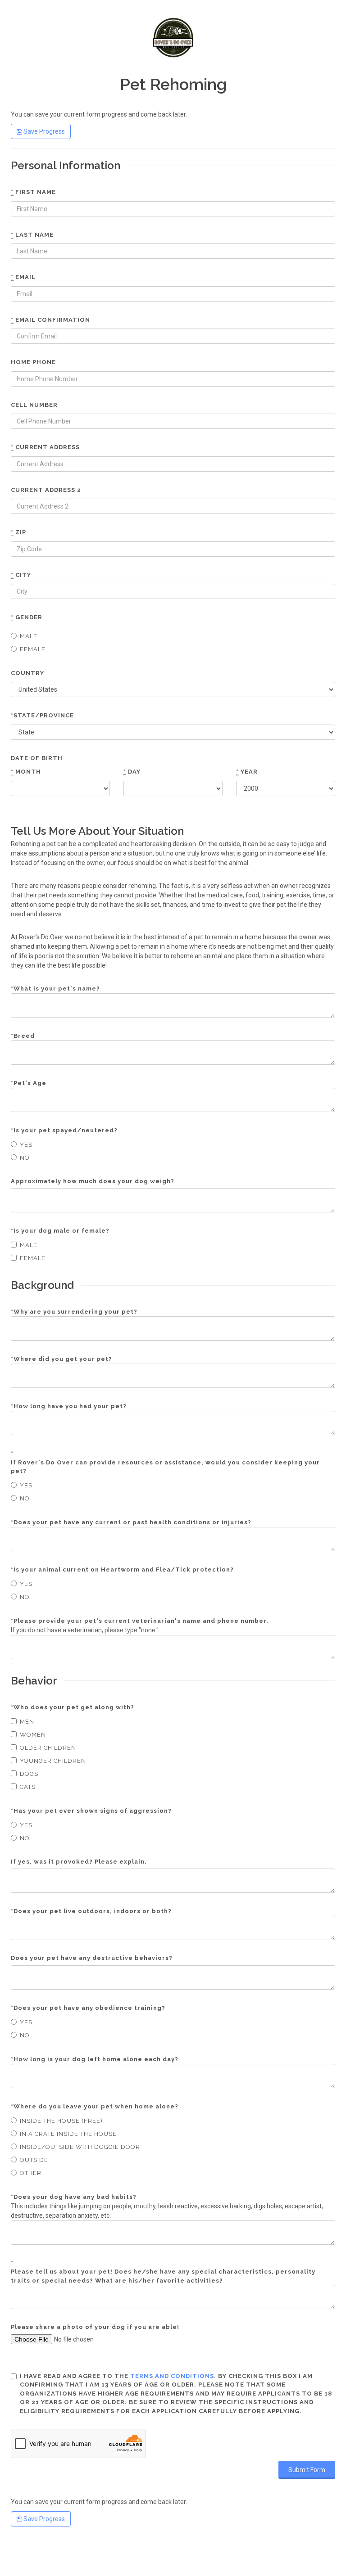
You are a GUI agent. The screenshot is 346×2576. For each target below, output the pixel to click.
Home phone (33, 362)
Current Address (45, 447)
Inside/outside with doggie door (80, 2147)
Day (132, 772)
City (21, 575)
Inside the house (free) (61, 2121)
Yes (26, 1145)
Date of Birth (37, 758)
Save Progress (43, 131)
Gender (27, 617)
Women (33, 1735)
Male (29, 636)
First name (33, 192)
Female (33, 649)
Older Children (48, 1748)
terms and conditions (172, 2376)
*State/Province (42, 715)
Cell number (34, 405)
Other (31, 2173)
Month (26, 772)
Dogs (29, 1774)
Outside (34, 2160)
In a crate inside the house (68, 2134)
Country (27, 673)
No (25, 1158)
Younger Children (53, 1761)
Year (247, 772)
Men (27, 1722)
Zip (18, 532)
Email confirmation (50, 320)
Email (23, 277)
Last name (32, 235)
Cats (28, 1787)
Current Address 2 (46, 490)
